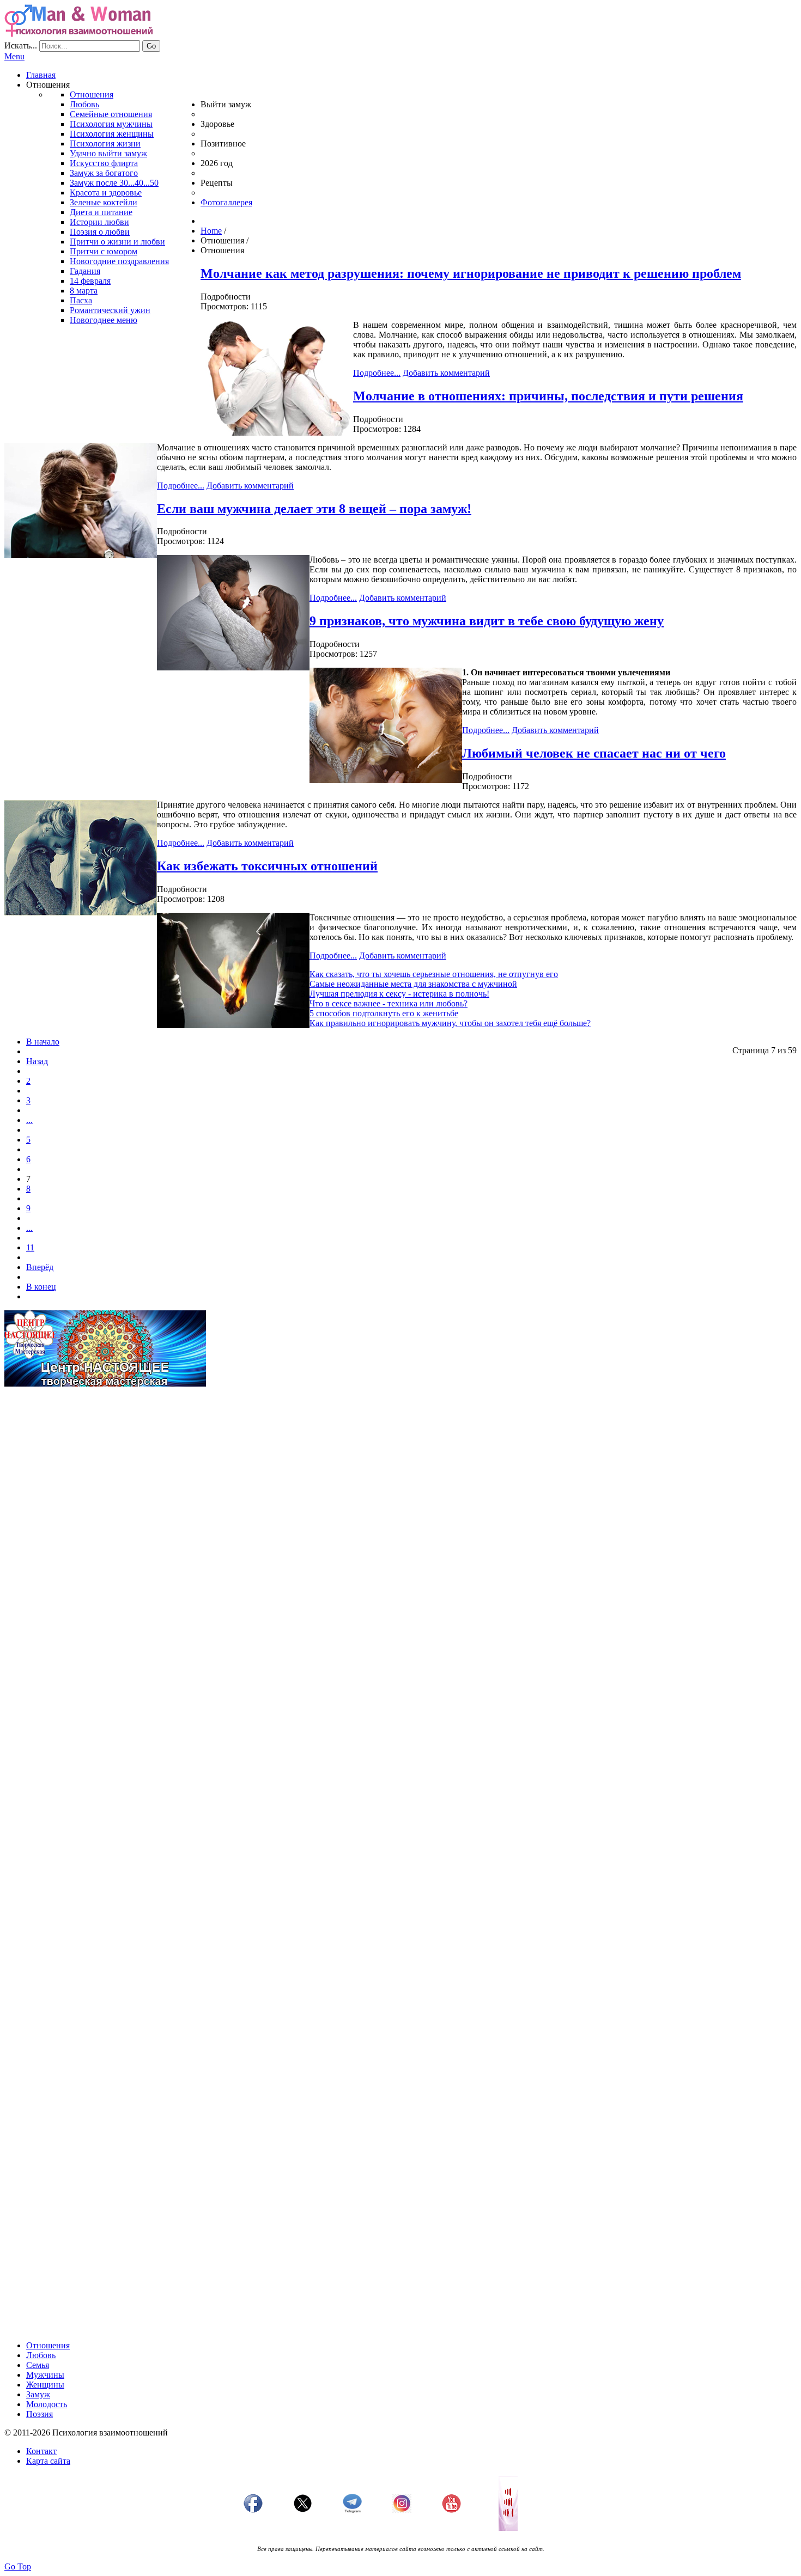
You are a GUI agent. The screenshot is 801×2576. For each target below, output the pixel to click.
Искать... (21, 45)
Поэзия (40, 2414)
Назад (37, 1061)
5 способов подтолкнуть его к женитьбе (384, 1013)
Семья (38, 2365)
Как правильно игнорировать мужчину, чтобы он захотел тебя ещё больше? (450, 1023)
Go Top (18, 2566)
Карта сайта (48, 2461)
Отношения (48, 2345)
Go (151, 46)
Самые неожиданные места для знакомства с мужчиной (413, 984)
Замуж (38, 2394)
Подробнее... (377, 373)
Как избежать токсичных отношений (267, 866)
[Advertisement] (331, 1472)
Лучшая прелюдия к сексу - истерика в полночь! (399, 994)
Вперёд (40, 1267)
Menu (14, 56)
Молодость (47, 2404)
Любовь (41, 2355)
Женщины (45, 2385)
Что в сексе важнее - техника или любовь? (389, 1003)
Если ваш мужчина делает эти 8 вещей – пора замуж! (314, 509)
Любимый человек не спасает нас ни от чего (594, 753)
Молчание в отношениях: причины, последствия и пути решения (548, 396)
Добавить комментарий (446, 373)
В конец (41, 1287)
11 (30, 1247)
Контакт (41, 2451)
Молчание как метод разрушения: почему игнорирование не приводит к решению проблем (471, 273)
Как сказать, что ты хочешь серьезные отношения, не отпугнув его (434, 974)
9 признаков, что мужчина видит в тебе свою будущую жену (487, 621)
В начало (43, 1042)
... (29, 1120)
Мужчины (45, 2375)
